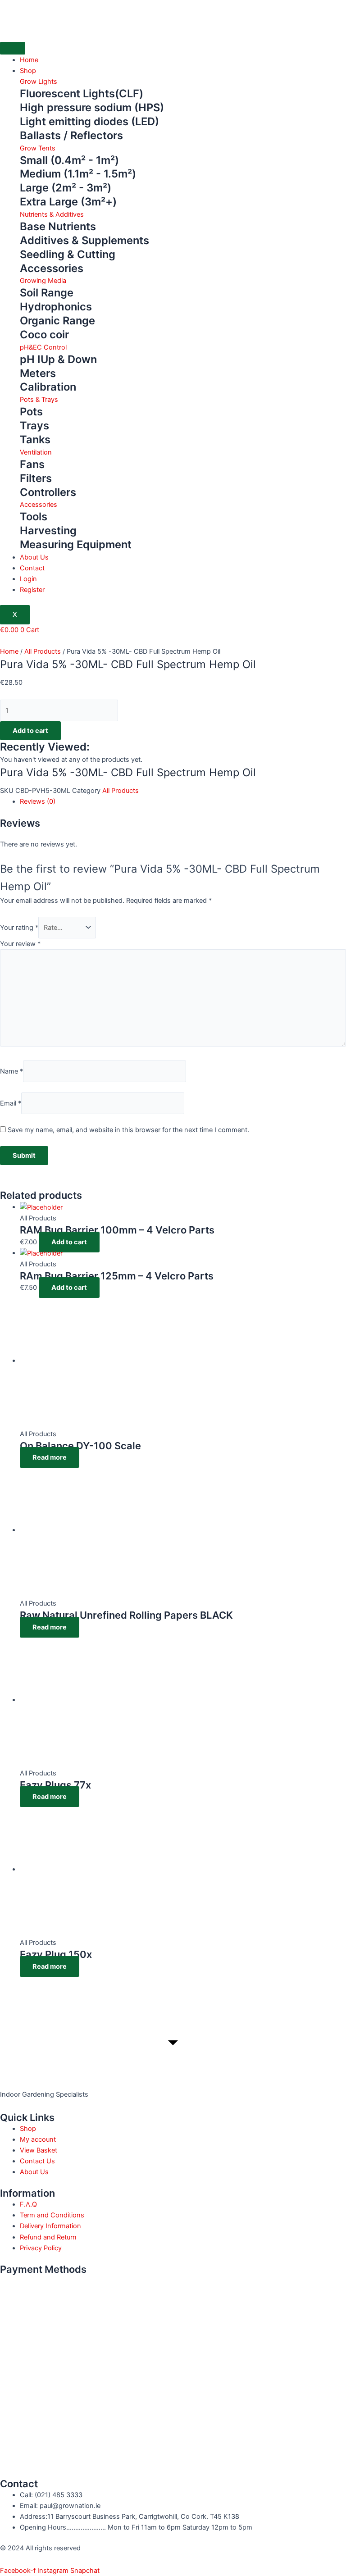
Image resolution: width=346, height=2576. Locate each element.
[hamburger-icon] (13, 48)
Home (29, 60)
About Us (34, 557)
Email (11, 1103)
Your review (20, 944)
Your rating (19, 928)
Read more (50, 1457)
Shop (28, 71)
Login (28, 579)
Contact (32, 568)
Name (11, 1071)
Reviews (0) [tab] (38, 801)
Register (32, 590)
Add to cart (30, 731)
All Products (43, 651)
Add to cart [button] (69, 1242)
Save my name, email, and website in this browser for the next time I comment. (128, 1130)
